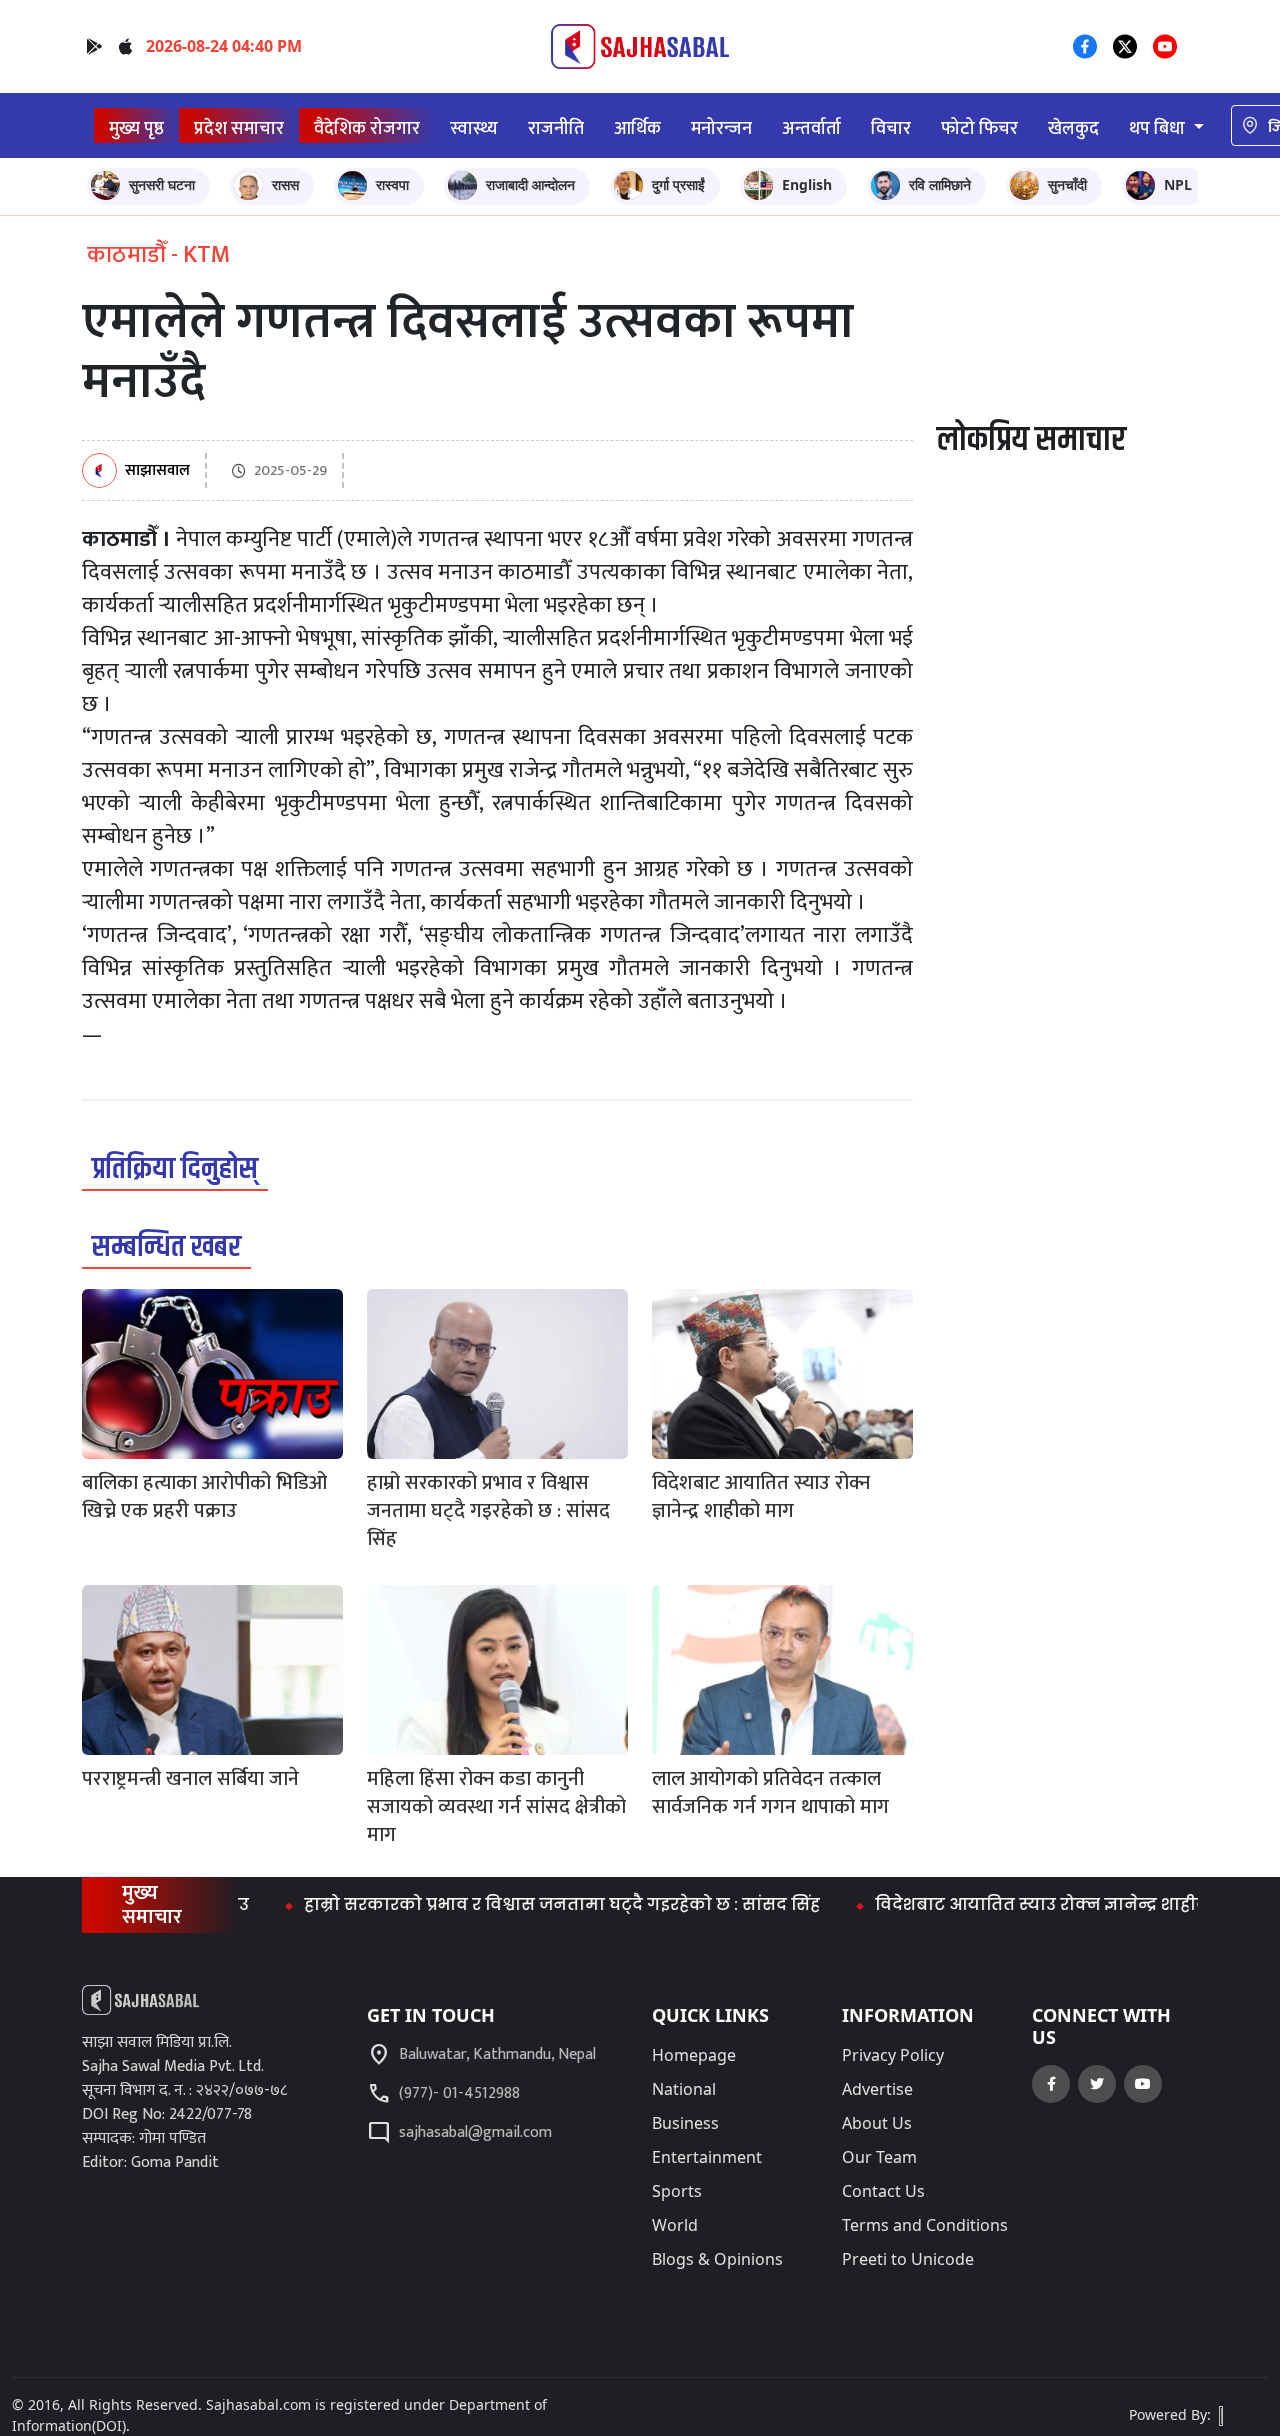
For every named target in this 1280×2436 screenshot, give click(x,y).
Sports (677, 2191)
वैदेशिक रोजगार (367, 128)
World (675, 2225)
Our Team (879, 2157)
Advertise (877, 2089)
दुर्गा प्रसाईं (678, 184)
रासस (285, 184)
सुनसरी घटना (162, 184)
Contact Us (883, 2191)
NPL (1178, 184)
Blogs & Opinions (717, 2259)
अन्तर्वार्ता (811, 128)
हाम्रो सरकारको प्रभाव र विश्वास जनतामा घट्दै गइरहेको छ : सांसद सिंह (522, 1904)
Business (685, 2123)
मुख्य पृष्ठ (136, 128)
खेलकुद (1073, 128)
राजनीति (556, 128)
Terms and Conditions (925, 2225)
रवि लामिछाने (940, 184)
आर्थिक (637, 128)
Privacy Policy (893, 2055)
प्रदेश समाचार (239, 128)
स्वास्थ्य (474, 128)
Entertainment (707, 2157)
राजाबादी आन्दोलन (530, 184)
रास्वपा (392, 184)
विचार (891, 128)
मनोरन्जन (721, 128)
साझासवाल (157, 471)
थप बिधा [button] (1159, 128)
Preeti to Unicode (908, 2259)
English (807, 184)
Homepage (694, 2055)
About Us (877, 2123)
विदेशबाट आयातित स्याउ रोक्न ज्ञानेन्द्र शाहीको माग (1025, 1904)
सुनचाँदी (1067, 184)
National (684, 2089)
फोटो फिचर (979, 128)
